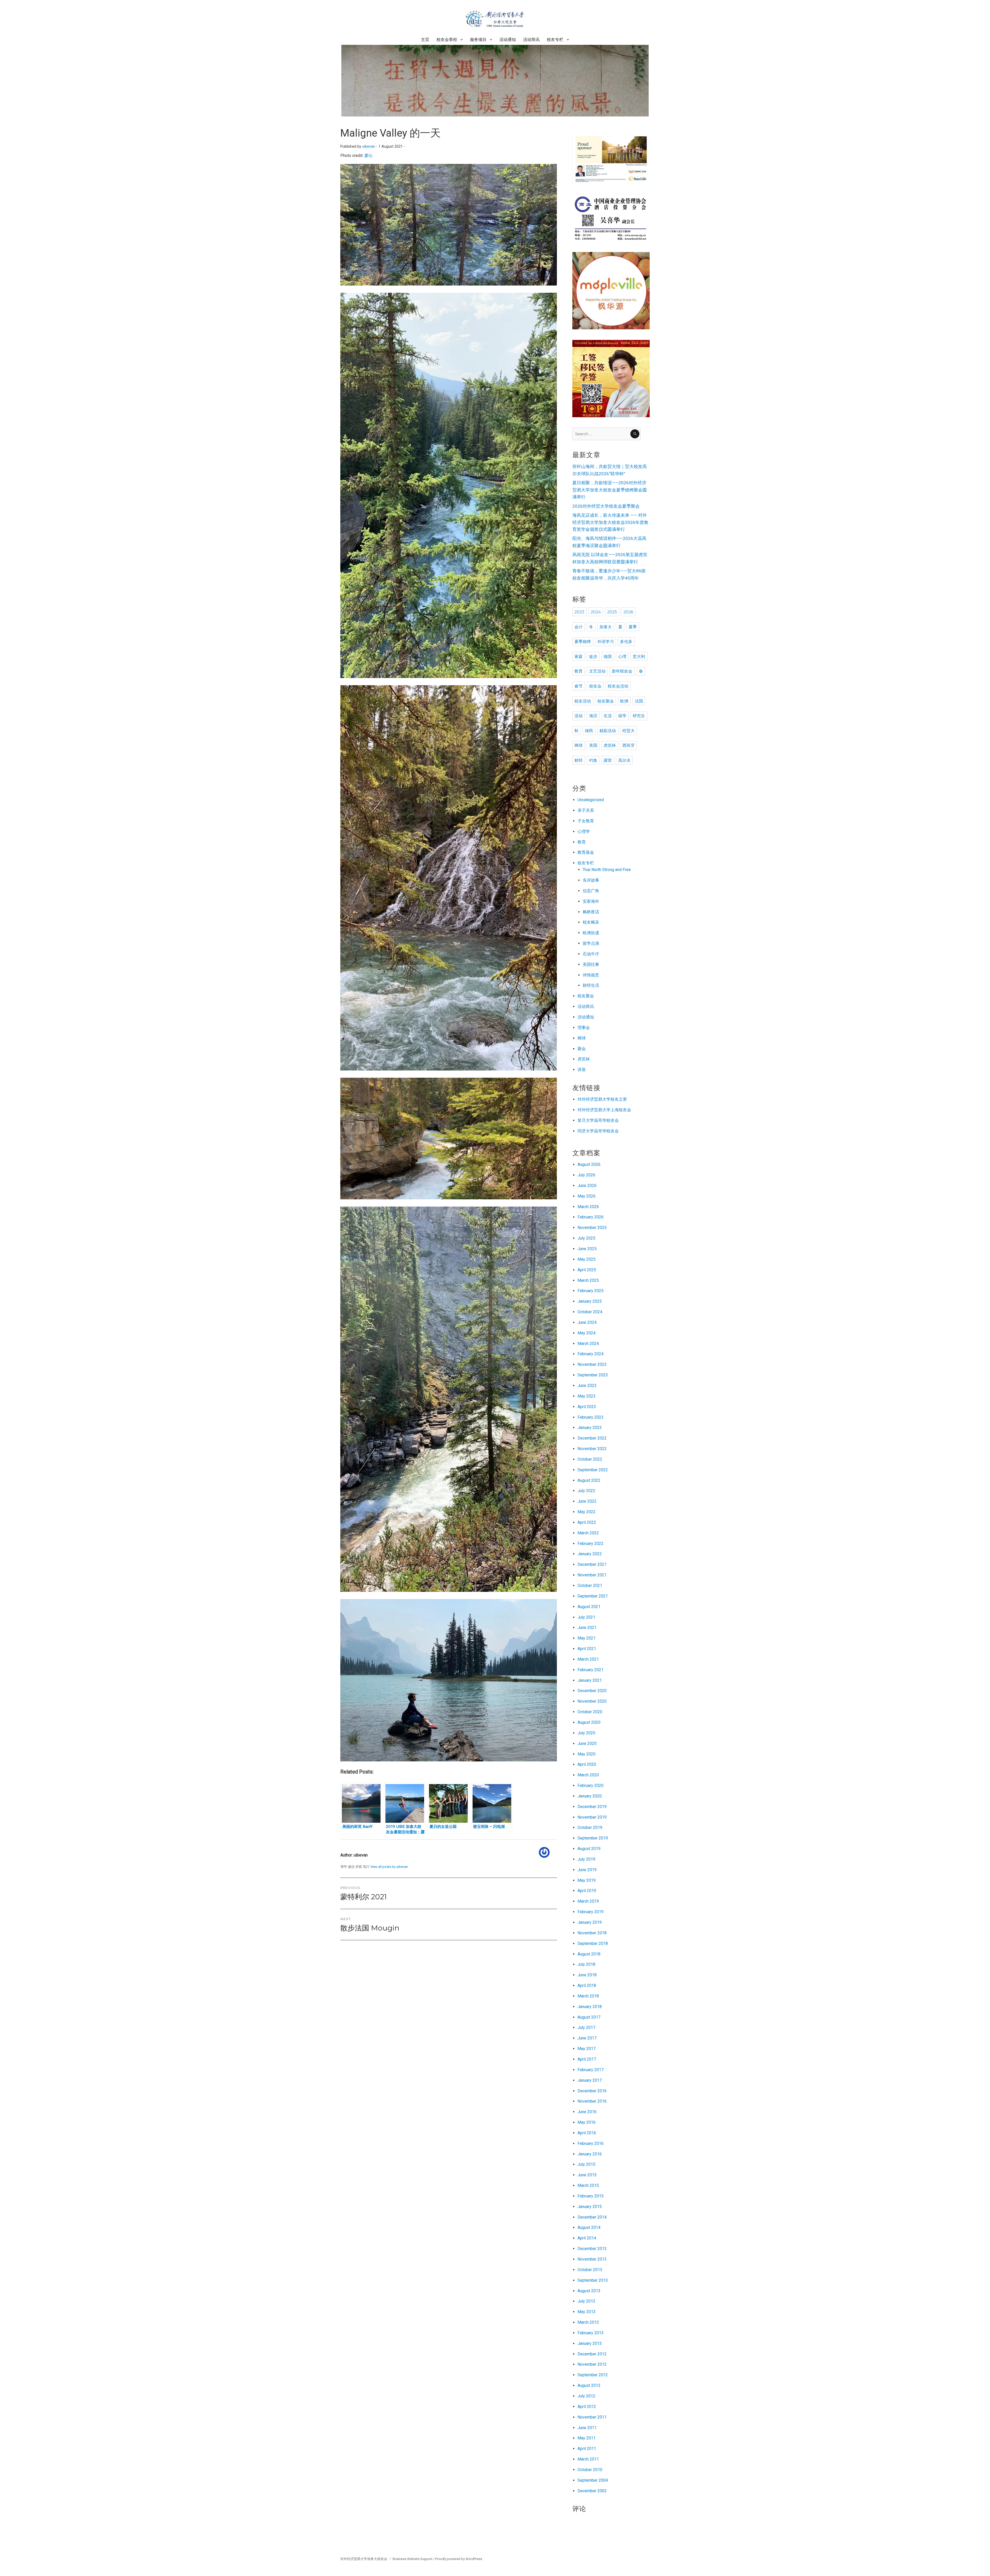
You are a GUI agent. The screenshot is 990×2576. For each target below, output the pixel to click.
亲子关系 (586, 810)
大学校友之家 (615, 1099)
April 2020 (587, 1764)
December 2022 (592, 1438)
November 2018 (592, 1933)
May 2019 (587, 1880)
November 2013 (592, 2259)
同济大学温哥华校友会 (598, 1131)
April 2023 (587, 1407)
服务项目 (478, 40)
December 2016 (592, 2091)
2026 (628, 612)
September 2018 (593, 1943)
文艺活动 (597, 671)
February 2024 (591, 1354)
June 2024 (587, 1322)
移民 (589, 731)
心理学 (584, 831)
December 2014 (592, 2217)
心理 (622, 656)
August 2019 (589, 1849)
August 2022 (589, 1480)
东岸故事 (591, 880)
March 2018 (588, 1996)
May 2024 (587, 1333)
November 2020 (592, 1701)
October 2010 (590, 2470)
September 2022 (593, 1470)
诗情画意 (591, 975)
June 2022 (587, 1501)
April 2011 (587, 2449)
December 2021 (592, 1564)
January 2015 (590, 2207)
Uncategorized (591, 800)
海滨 (593, 716)
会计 (579, 627)
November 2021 (592, 1575)
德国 (608, 656)
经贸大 (629, 731)
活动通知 (508, 40)
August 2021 (589, 1607)
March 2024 (588, 1344)
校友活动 (583, 701)
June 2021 (587, 1628)
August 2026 (589, 1164)
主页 (425, 40)
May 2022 (587, 1512)
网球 (579, 745)
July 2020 (586, 1733)
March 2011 (588, 2459)
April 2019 (587, 1891)
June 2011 (587, 2428)
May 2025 (587, 1259)
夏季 (633, 627)
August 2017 (589, 2017)
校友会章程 (447, 40)
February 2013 (591, 2333)
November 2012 (592, 2364)
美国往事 (591, 964)
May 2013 (587, 2312)
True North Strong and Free (607, 870)
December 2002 (592, 2491)
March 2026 (588, 1207)
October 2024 (590, 1312)
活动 (579, 716)
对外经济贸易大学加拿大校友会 (364, 2559)
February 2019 (591, 1912)
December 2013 (592, 2249)
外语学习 (606, 642)
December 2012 (592, 2354)
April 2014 (587, 2238)
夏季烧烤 (583, 642)
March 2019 (588, 1901)
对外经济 (586, 1099)
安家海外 (591, 901)
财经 (579, 760)
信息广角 (591, 891)
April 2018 (587, 1985)
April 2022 (587, 1522)
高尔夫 (624, 760)
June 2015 (587, 2175)
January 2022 (590, 1554)
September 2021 (593, 1596)
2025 (612, 612)
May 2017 (587, 2049)
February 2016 (591, 2143)
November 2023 (592, 1364)
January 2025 (590, 1301)
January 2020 (590, 1796)
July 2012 (586, 2396)
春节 (579, 686)
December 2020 (592, 1691)
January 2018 (590, 2007)
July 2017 (586, 2027)
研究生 (639, 716)
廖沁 (368, 156)
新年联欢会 (622, 671)
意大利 (639, 656)
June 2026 (587, 1186)
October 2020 (590, 1712)
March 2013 (588, 2322)
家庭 (579, 656)
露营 (608, 760)
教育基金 (586, 852)
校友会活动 (618, 686)
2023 (579, 612)
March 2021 (588, 1659)
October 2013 (590, 2270)
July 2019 (586, 1859)
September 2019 (593, 1838)
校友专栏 (555, 40)
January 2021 (590, 1680)
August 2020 (589, 1722)
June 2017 (587, 2038)
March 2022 (588, 1533)
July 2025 (586, 1238)
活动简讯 (531, 40)
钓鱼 (593, 760)
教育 (579, 671)
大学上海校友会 (617, 1110)
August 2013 (589, 2291)
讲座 (582, 1070)
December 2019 (592, 1807)
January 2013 (590, 2343)
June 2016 (587, 2112)
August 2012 (589, 2385)
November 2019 (592, 1817)
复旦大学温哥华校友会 (598, 1120)
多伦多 (626, 642)
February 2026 (591, 1217)
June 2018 (587, 1975)
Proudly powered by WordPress (459, 2559)
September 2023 (593, 1375)
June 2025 (587, 1249)
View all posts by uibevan (389, 1867)
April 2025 (587, 1270)
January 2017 (590, 2080)
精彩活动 (608, 731)
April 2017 (587, 2059)
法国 (639, 701)
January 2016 (590, 2154)
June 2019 (587, 1870)
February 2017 (591, 2070)
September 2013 (593, 2280)
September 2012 (593, 2375)
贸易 (598, 1099)
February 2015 (591, 2196)
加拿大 (606, 627)
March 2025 (588, 1280)
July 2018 (586, 1964)
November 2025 (592, 1228)
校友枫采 (591, 922)
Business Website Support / (414, 2559)
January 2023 (590, 1428)
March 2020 (588, 1775)
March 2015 (588, 2185)
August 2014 (589, 2227)
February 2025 (591, 1291)
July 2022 (586, 1491)
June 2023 (587, 1386)
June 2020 (587, 1743)
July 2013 (586, 2301)
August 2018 (589, 1954)
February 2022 (591, 1544)
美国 (593, 745)
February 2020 (591, 1785)
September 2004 (593, 2480)
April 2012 (587, 2407)
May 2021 (587, 1638)
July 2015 (586, 2164)
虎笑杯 (610, 745)
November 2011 (592, 2417)
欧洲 (624, 701)
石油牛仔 (591, 954)
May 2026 (587, 1196)
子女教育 (586, 821)
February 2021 (591, 1670)
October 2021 (590, 1586)
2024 (596, 612)
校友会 (595, 686)
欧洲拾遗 (591, 933)
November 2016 (592, 2101)
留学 (622, 716)
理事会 (584, 1028)
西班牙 (629, 745)
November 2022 (592, 1449)
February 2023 (591, 1417)
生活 (608, 716)
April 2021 (587, 1649)
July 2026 (586, 1175)
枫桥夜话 (591, 912)
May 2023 (587, 1396)
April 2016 (587, 2133)
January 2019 (590, 1922)
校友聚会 (606, 701)
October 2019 (590, 1828)
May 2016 (587, 2122)
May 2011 (587, 2438)
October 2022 (590, 1459)
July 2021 (586, 1617)
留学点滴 (591, 943)
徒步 (593, 656)
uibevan (369, 147)
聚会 (582, 1049)
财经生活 (591, 985)
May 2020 (587, 1754)
